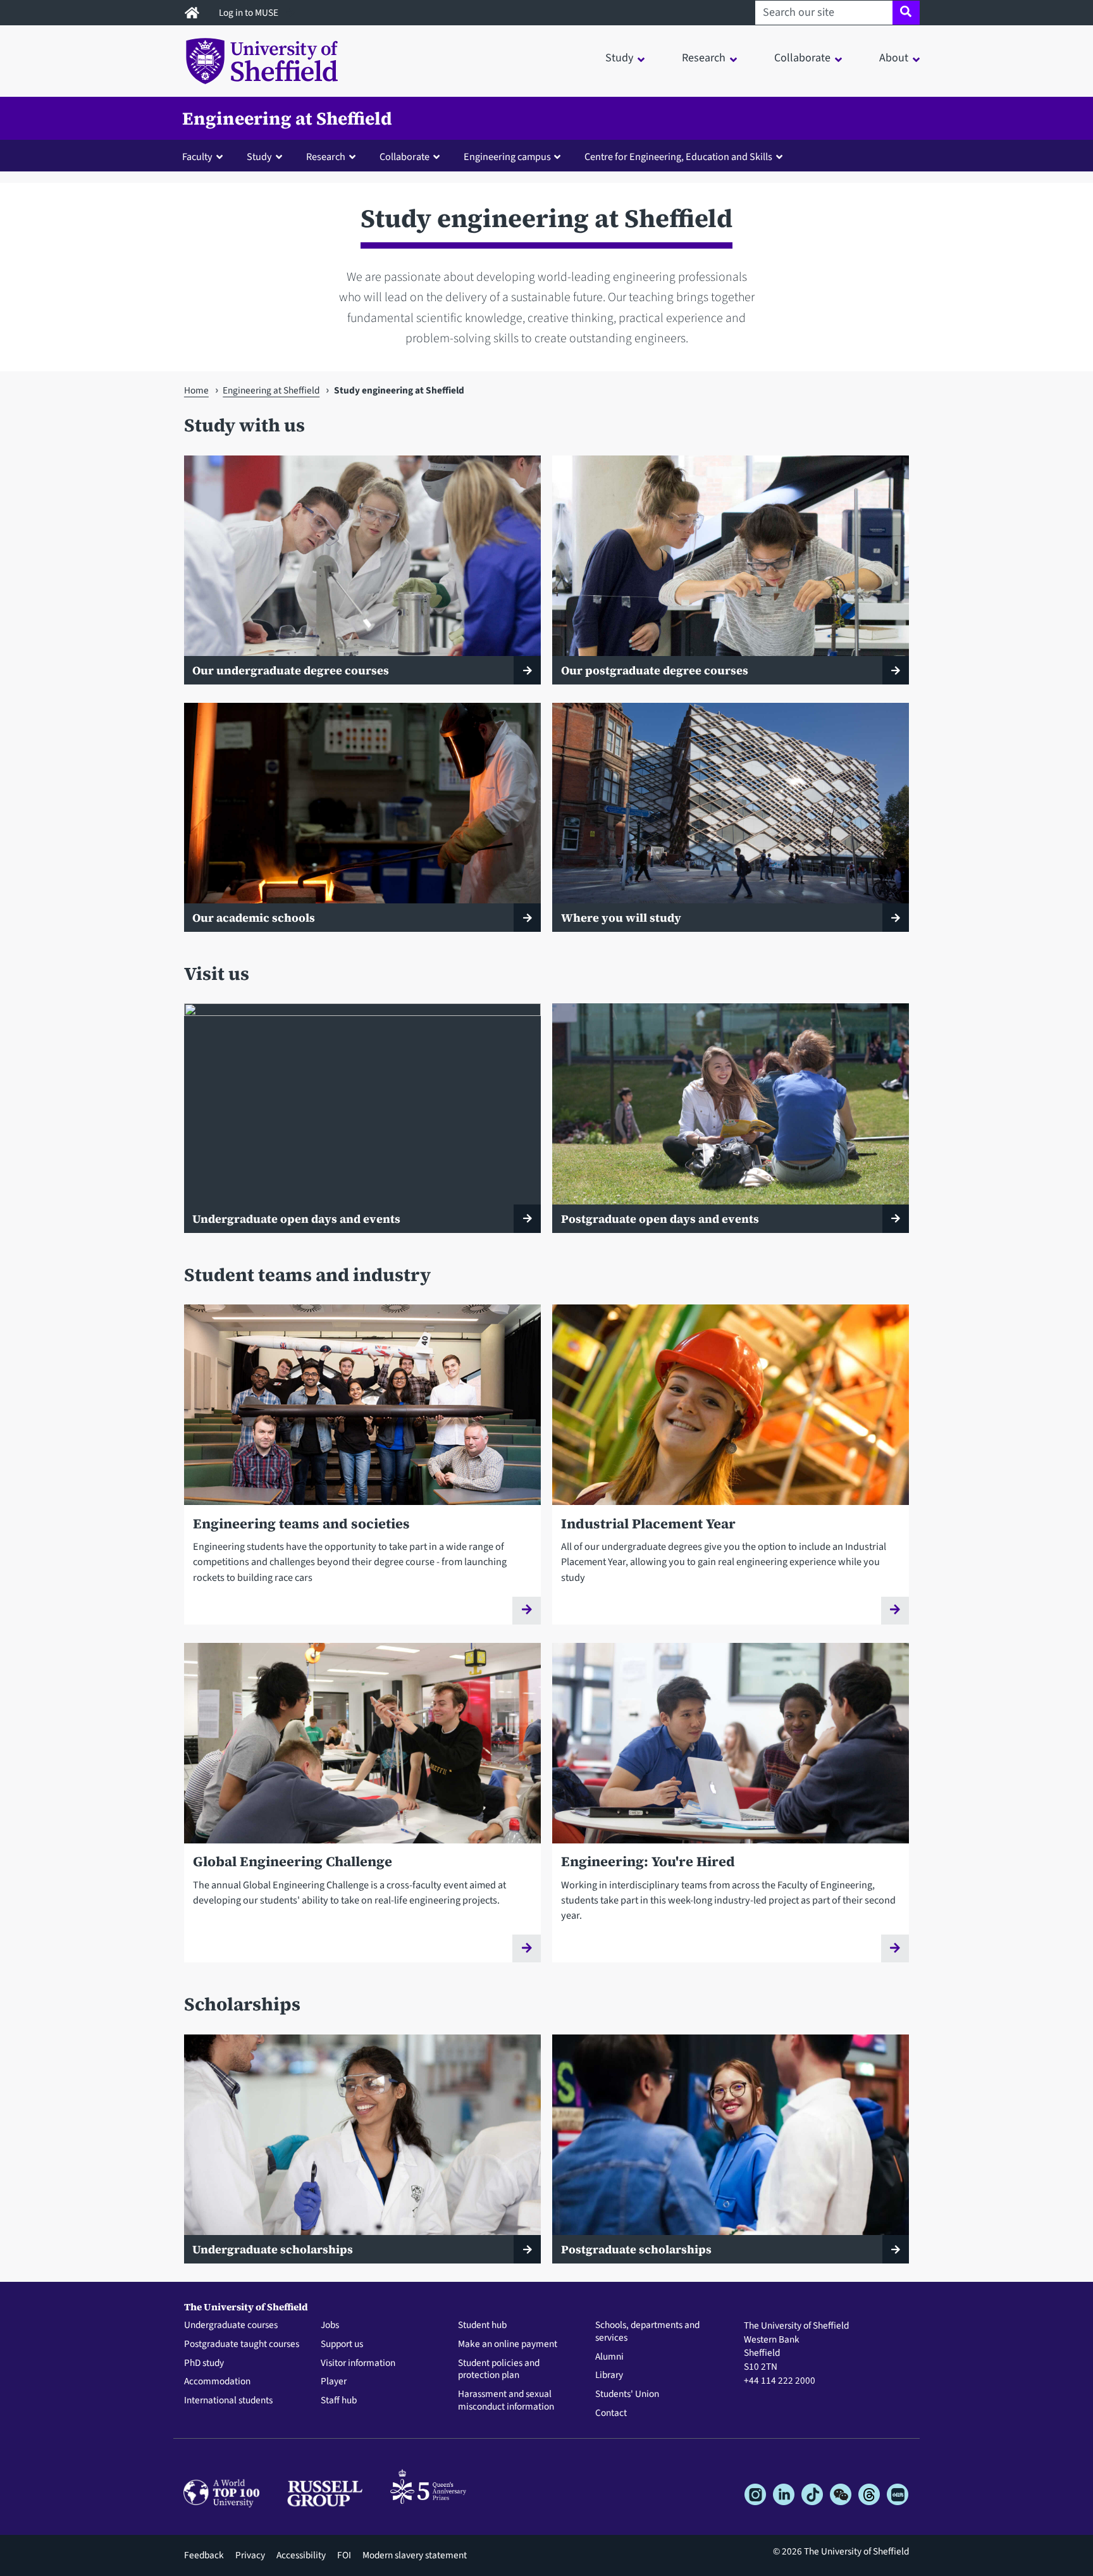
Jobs (330, 2325)
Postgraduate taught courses (242, 2344)
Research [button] (704, 58)
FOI (344, 2555)
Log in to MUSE (250, 13)
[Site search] (906, 13)
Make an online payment (508, 2344)
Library (609, 2375)
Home (196, 390)
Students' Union (627, 2394)
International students (228, 2401)
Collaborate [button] (802, 58)
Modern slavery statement (415, 2555)
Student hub (482, 2325)
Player (334, 2382)
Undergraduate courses (231, 2325)
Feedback (204, 2555)
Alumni (609, 2357)
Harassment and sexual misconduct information (506, 2401)
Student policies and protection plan (499, 2370)
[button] (205, 156)
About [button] (894, 58)
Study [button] (619, 58)
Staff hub (339, 2401)
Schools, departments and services (647, 2332)
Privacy (250, 2555)
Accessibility (301, 2555)
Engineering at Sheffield (287, 118)
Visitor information (358, 2363)
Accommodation (217, 2382)
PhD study (204, 2363)
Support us (342, 2344)
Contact (611, 2413)
